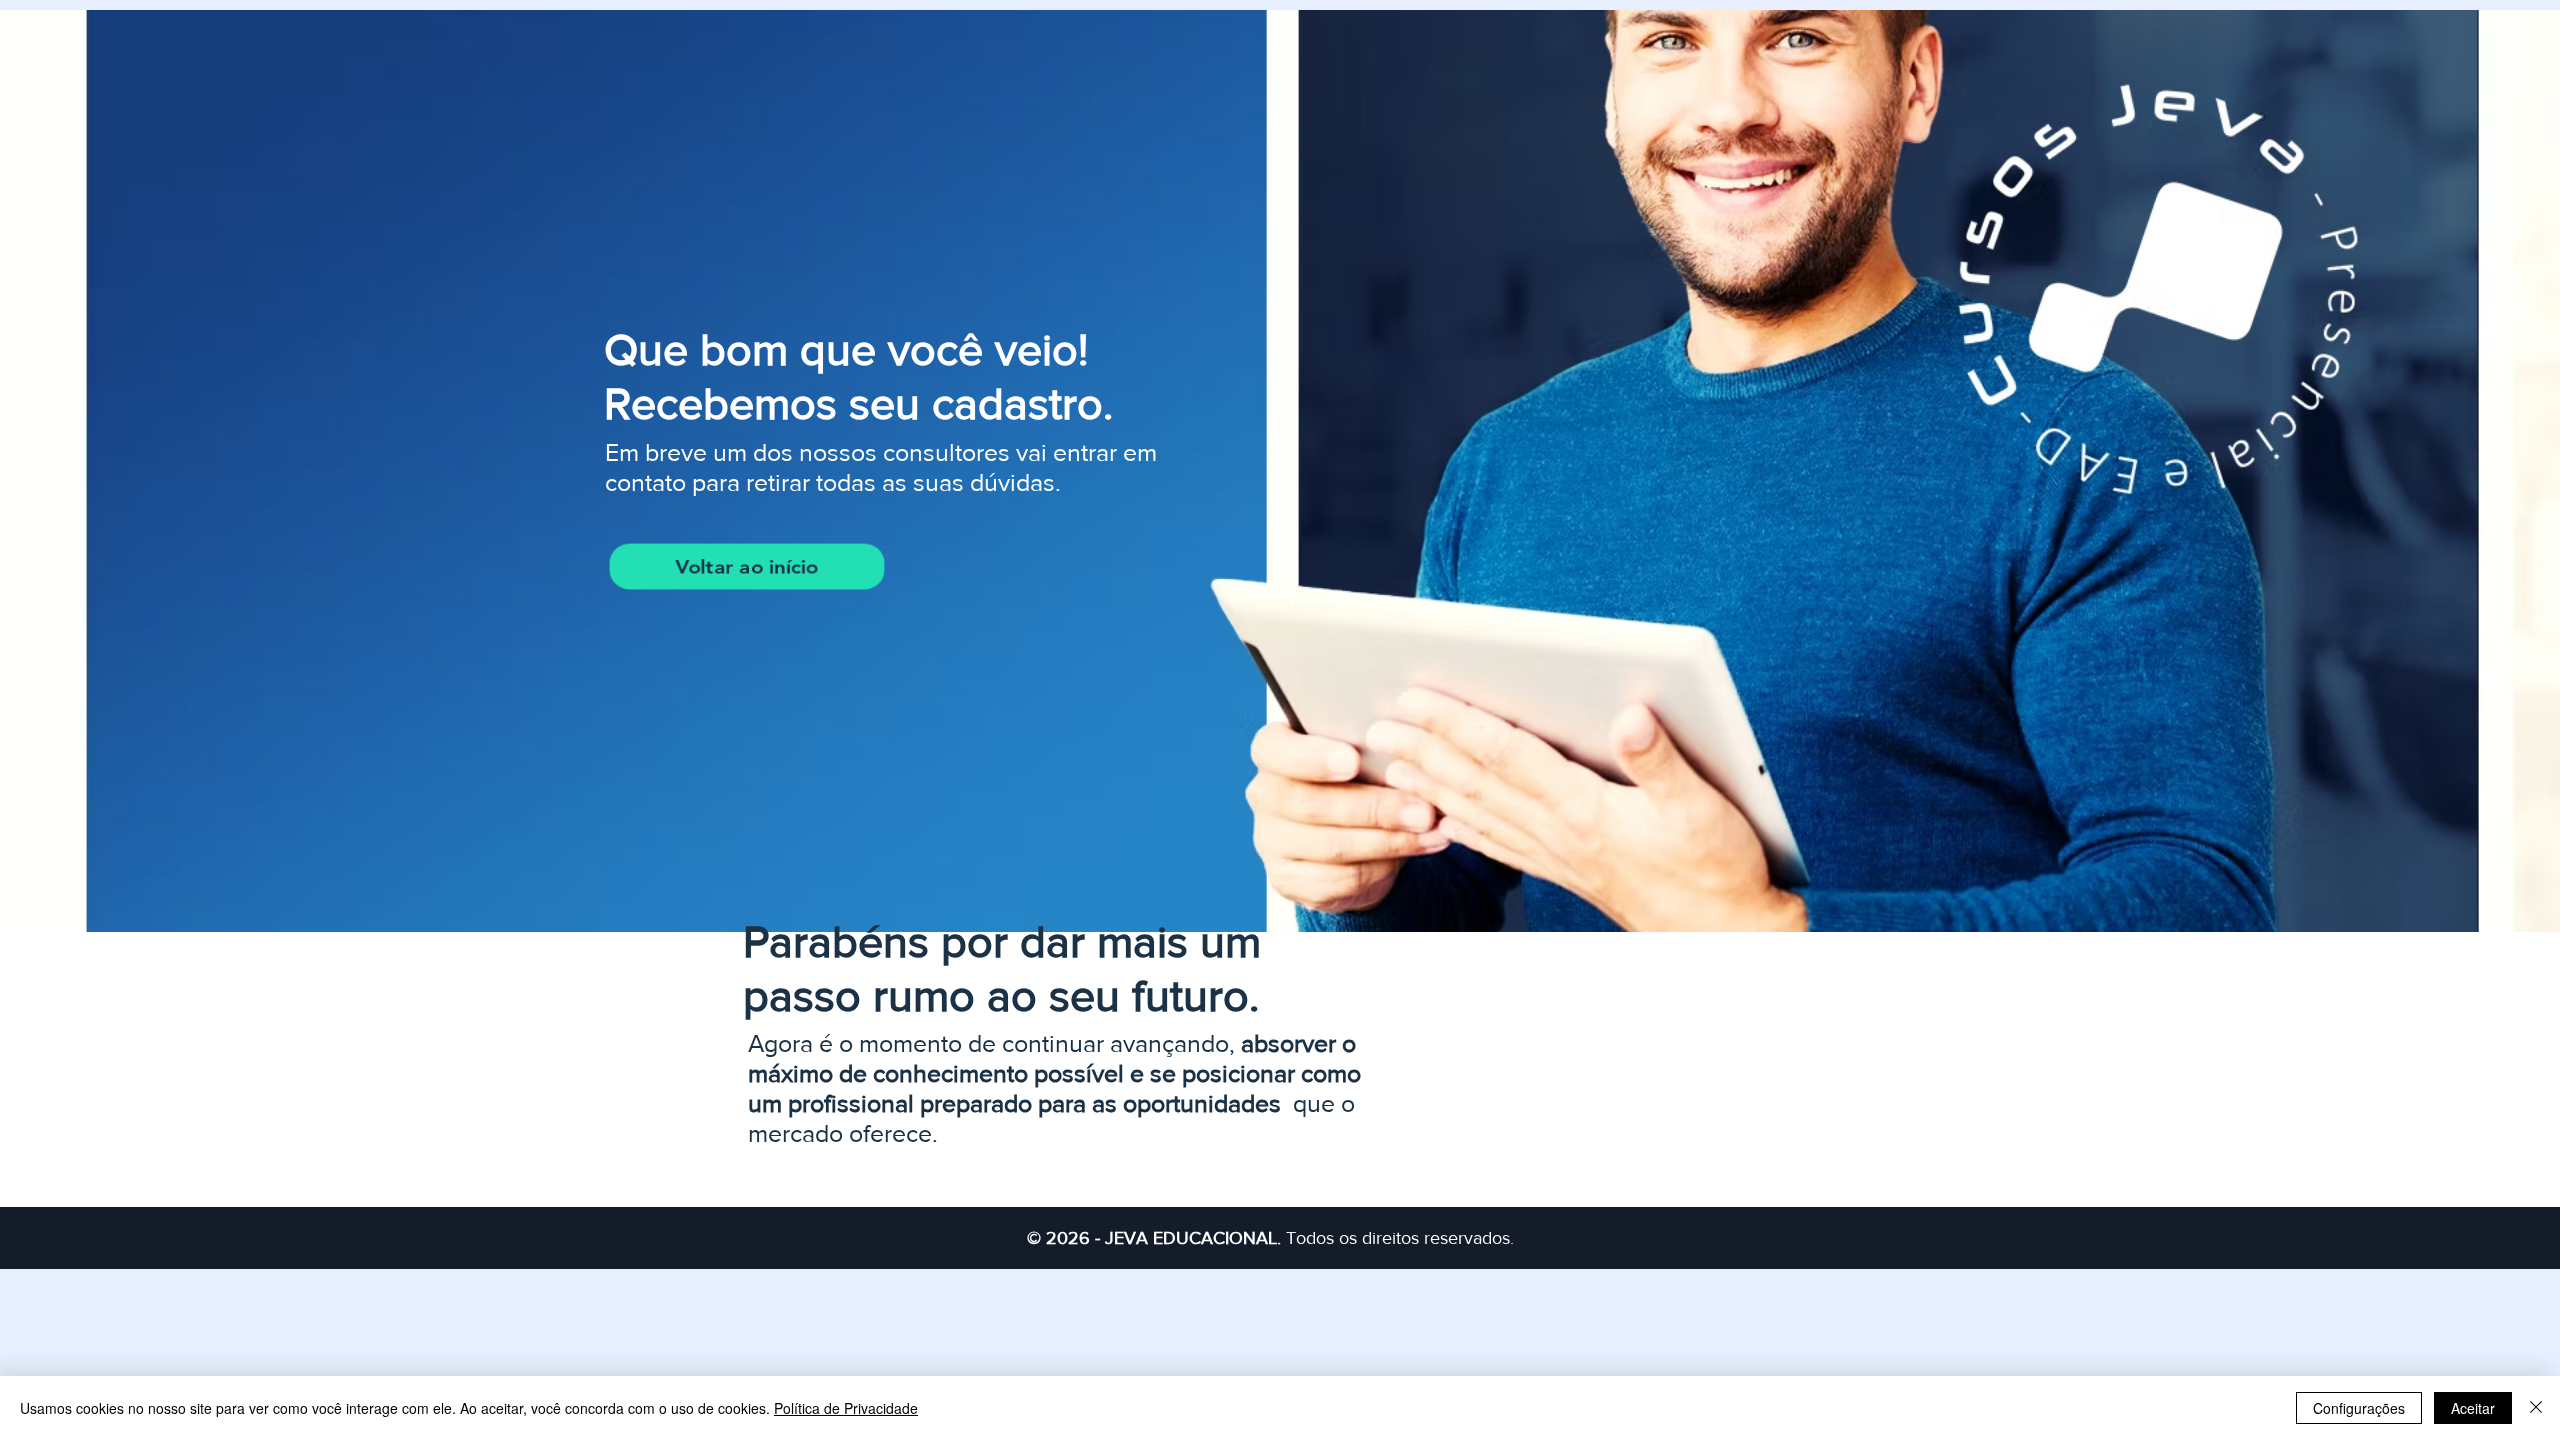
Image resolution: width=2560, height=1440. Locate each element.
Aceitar (2473, 1408)
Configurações (2359, 1408)
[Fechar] (2536, 1408)
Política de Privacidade (846, 1408)
